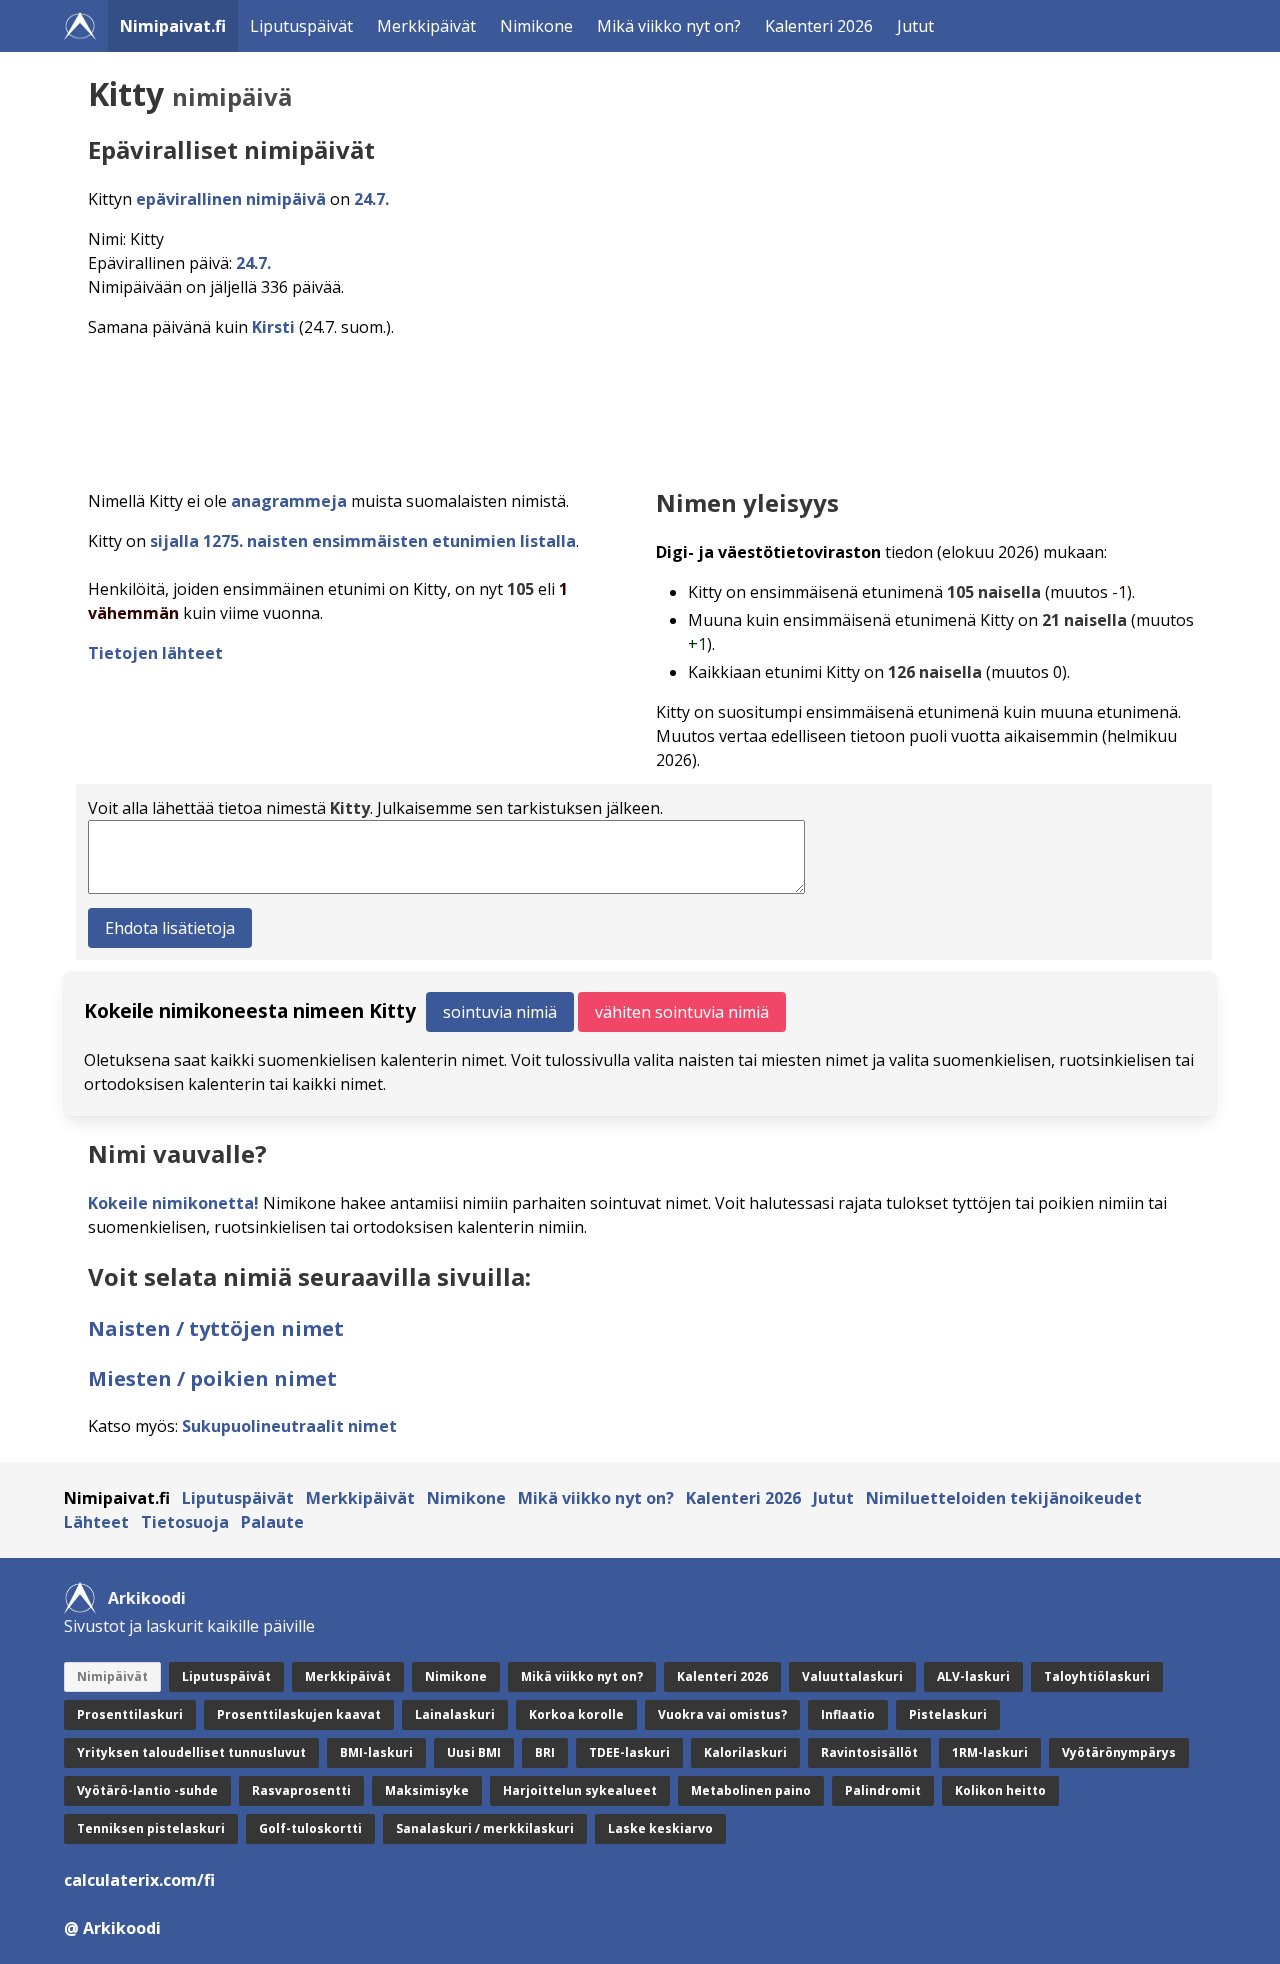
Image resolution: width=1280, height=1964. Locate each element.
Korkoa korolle (576, 1714)
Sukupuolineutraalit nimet (289, 1426)
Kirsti (273, 327)
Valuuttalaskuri (852, 1676)
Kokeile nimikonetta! (173, 1203)
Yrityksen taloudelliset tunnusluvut (191, 1752)
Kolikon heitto (1000, 1790)
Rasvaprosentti (301, 1790)
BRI (545, 1752)
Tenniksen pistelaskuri (151, 1828)
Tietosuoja (185, 1522)
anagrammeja (289, 501)
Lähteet (96, 1522)
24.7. (371, 199)
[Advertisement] (644, 408)
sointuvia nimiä (500, 1012)
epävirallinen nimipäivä (231, 199)
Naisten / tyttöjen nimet (216, 1328)
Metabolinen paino (751, 1790)
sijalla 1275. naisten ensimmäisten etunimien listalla (363, 541)
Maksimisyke (427, 1790)
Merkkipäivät (426, 26)
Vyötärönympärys (1119, 1752)
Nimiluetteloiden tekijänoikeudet (1004, 1498)
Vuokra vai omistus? (722, 1714)
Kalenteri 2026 (819, 26)
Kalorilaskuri (745, 1752)
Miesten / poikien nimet (212, 1378)
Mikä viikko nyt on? (669, 26)
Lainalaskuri (455, 1714)
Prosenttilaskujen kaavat (299, 1714)
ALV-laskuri (973, 1676)
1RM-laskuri (990, 1752)
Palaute (272, 1522)
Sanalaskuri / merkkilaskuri (485, 1828)
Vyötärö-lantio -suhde (147, 1790)
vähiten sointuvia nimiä (682, 1012)
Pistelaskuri (948, 1714)
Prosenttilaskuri (130, 1714)
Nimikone (536, 26)
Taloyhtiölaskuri (1097, 1676)
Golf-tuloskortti (310, 1828)
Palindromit (883, 1790)
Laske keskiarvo (660, 1828)
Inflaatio (848, 1714)
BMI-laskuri (376, 1752)
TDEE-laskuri (629, 1752)
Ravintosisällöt (869, 1752)
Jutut (915, 26)
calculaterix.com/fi (139, 1880)
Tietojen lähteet (155, 653)
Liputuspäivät (301, 26)
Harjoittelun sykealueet (580, 1790)
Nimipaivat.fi (173, 26)
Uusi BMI (474, 1752)
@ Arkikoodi (112, 1928)
